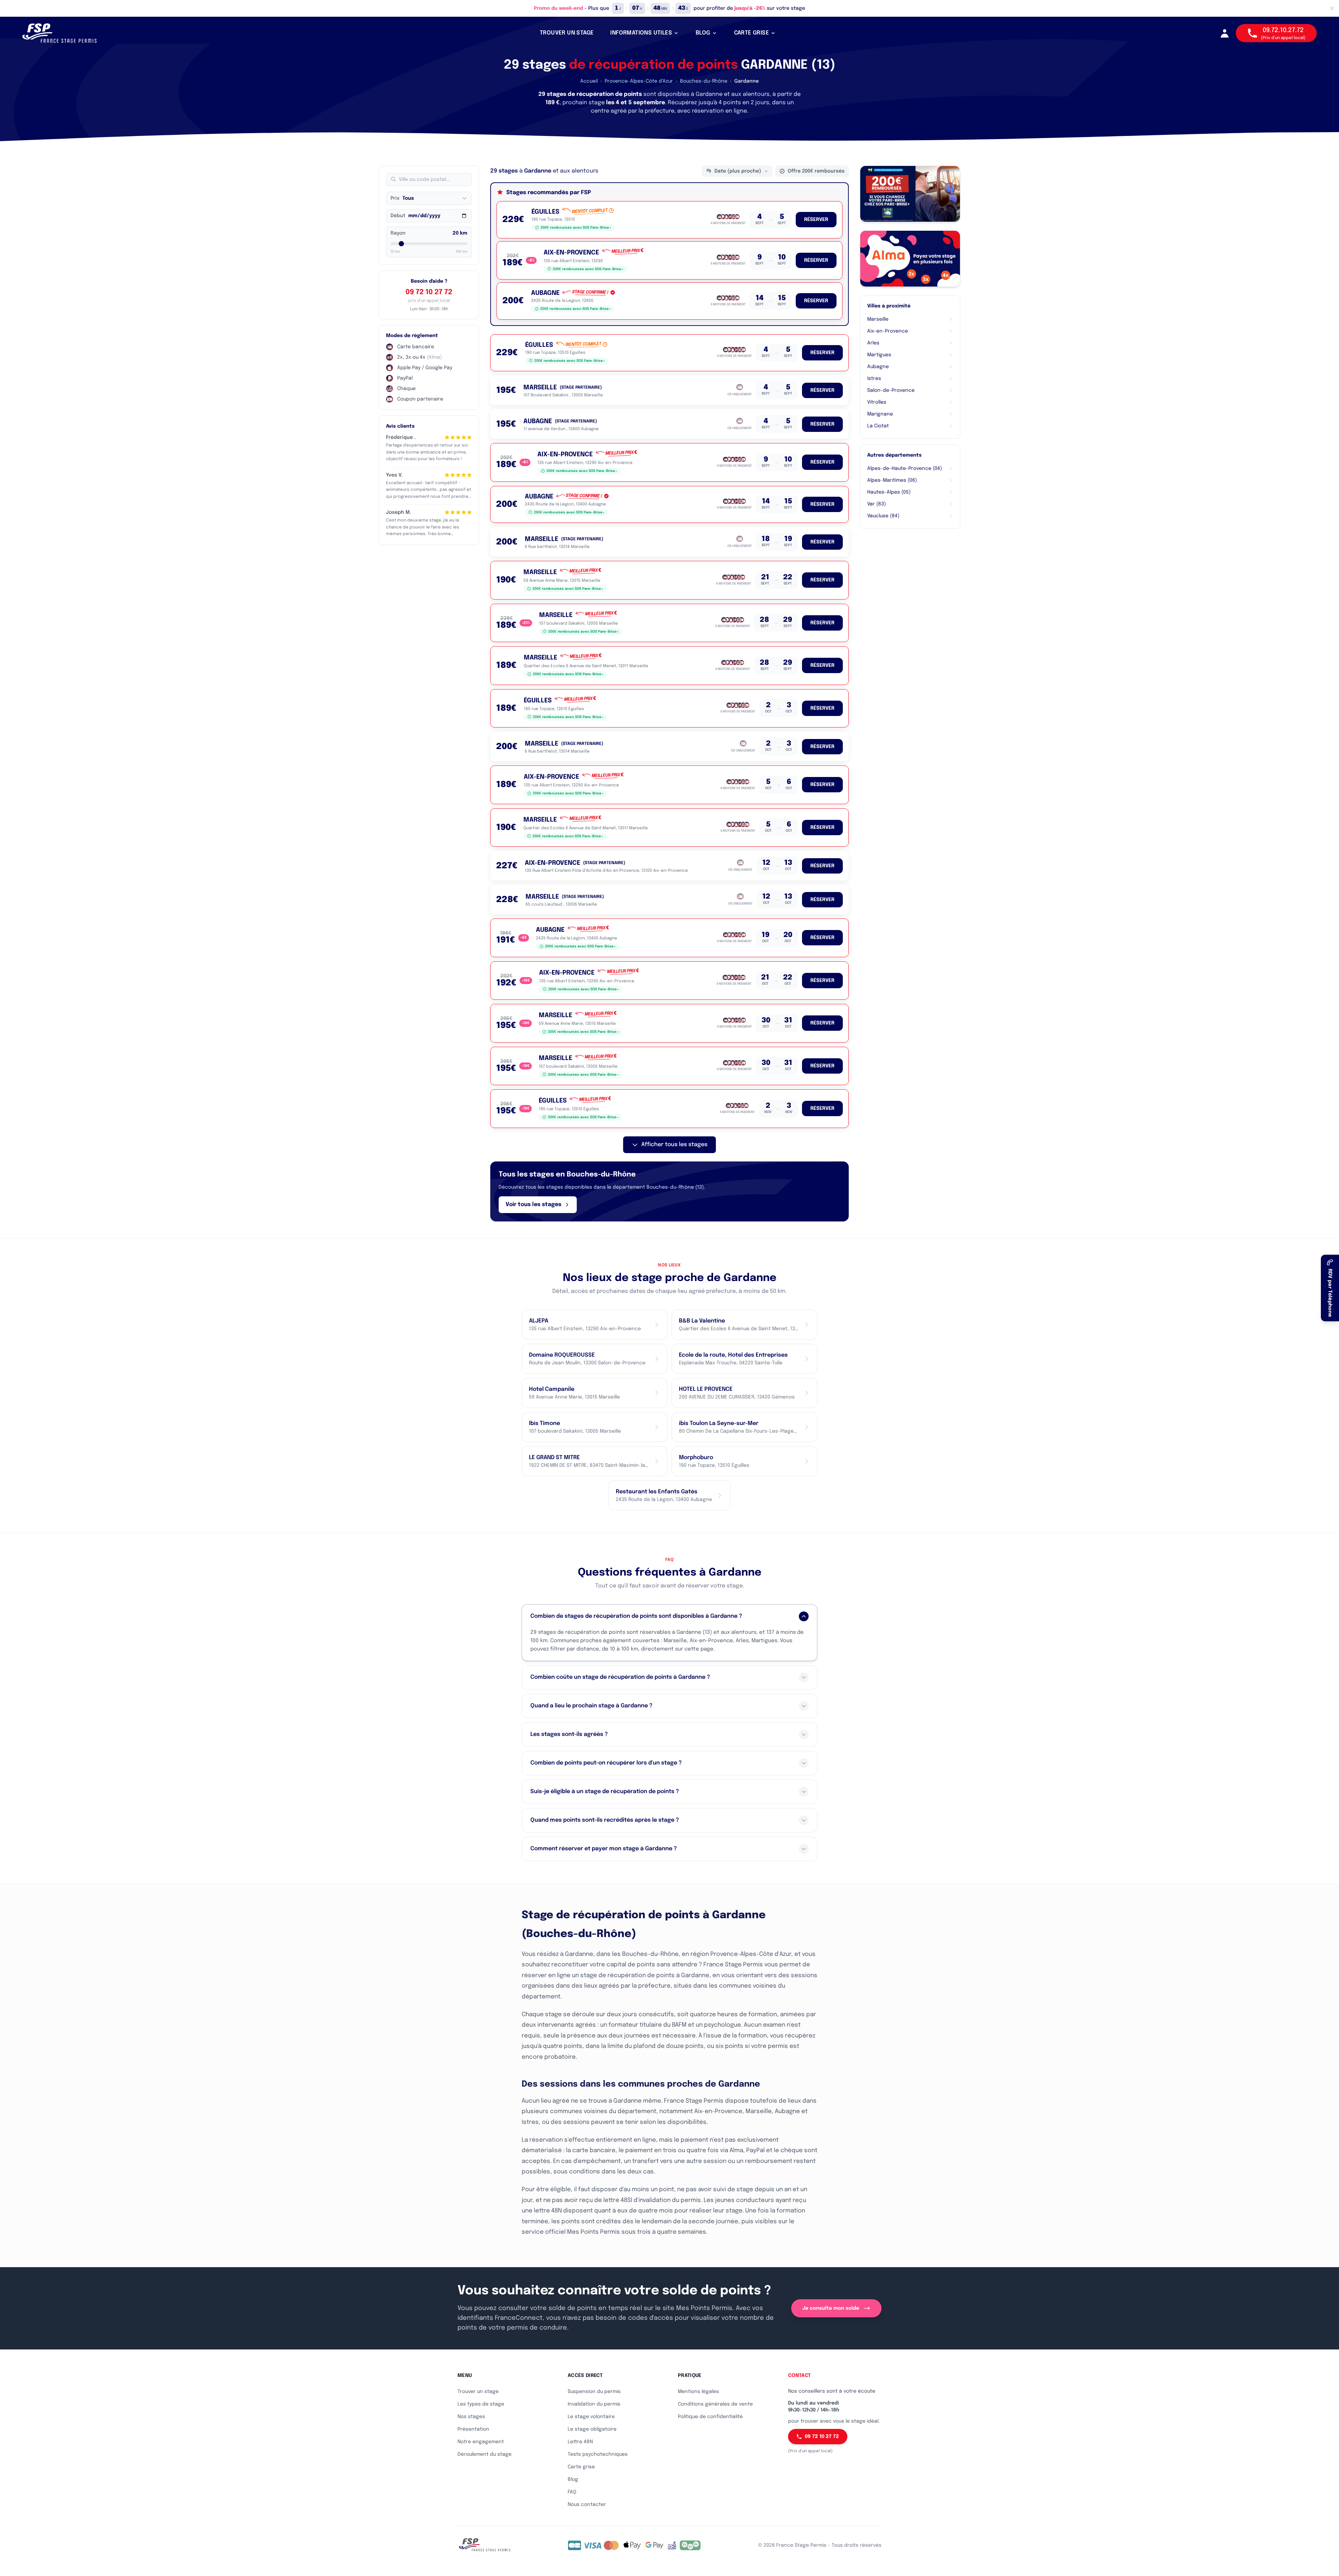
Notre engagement (481, 2442)
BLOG (703, 33)
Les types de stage (481, 2404)
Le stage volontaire (591, 2417)
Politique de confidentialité (710, 2417)
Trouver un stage (478, 2392)
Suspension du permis (594, 2392)
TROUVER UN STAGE (567, 33)
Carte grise (581, 2467)
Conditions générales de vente (715, 2404)
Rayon (398, 233)
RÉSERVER (816, 220)
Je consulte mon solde (831, 2308)
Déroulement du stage (485, 2454)
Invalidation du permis (594, 2404)
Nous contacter (587, 2505)
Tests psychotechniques (598, 2454)
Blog (573, 2479)
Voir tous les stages (534, 1205)
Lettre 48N (580, 2442)
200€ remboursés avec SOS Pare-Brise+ (576, 228)
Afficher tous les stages (674, 1145)
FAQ (572, 2492)
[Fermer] (1332, 8)
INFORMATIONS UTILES (641, 33)
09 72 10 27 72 (429, 292)
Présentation (473, 2429)
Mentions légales (698, 2392)
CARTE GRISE (751, 33)
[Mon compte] (1225, 33)
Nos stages (471, 2417)
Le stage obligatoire (592, 2429)
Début (398, 216)
